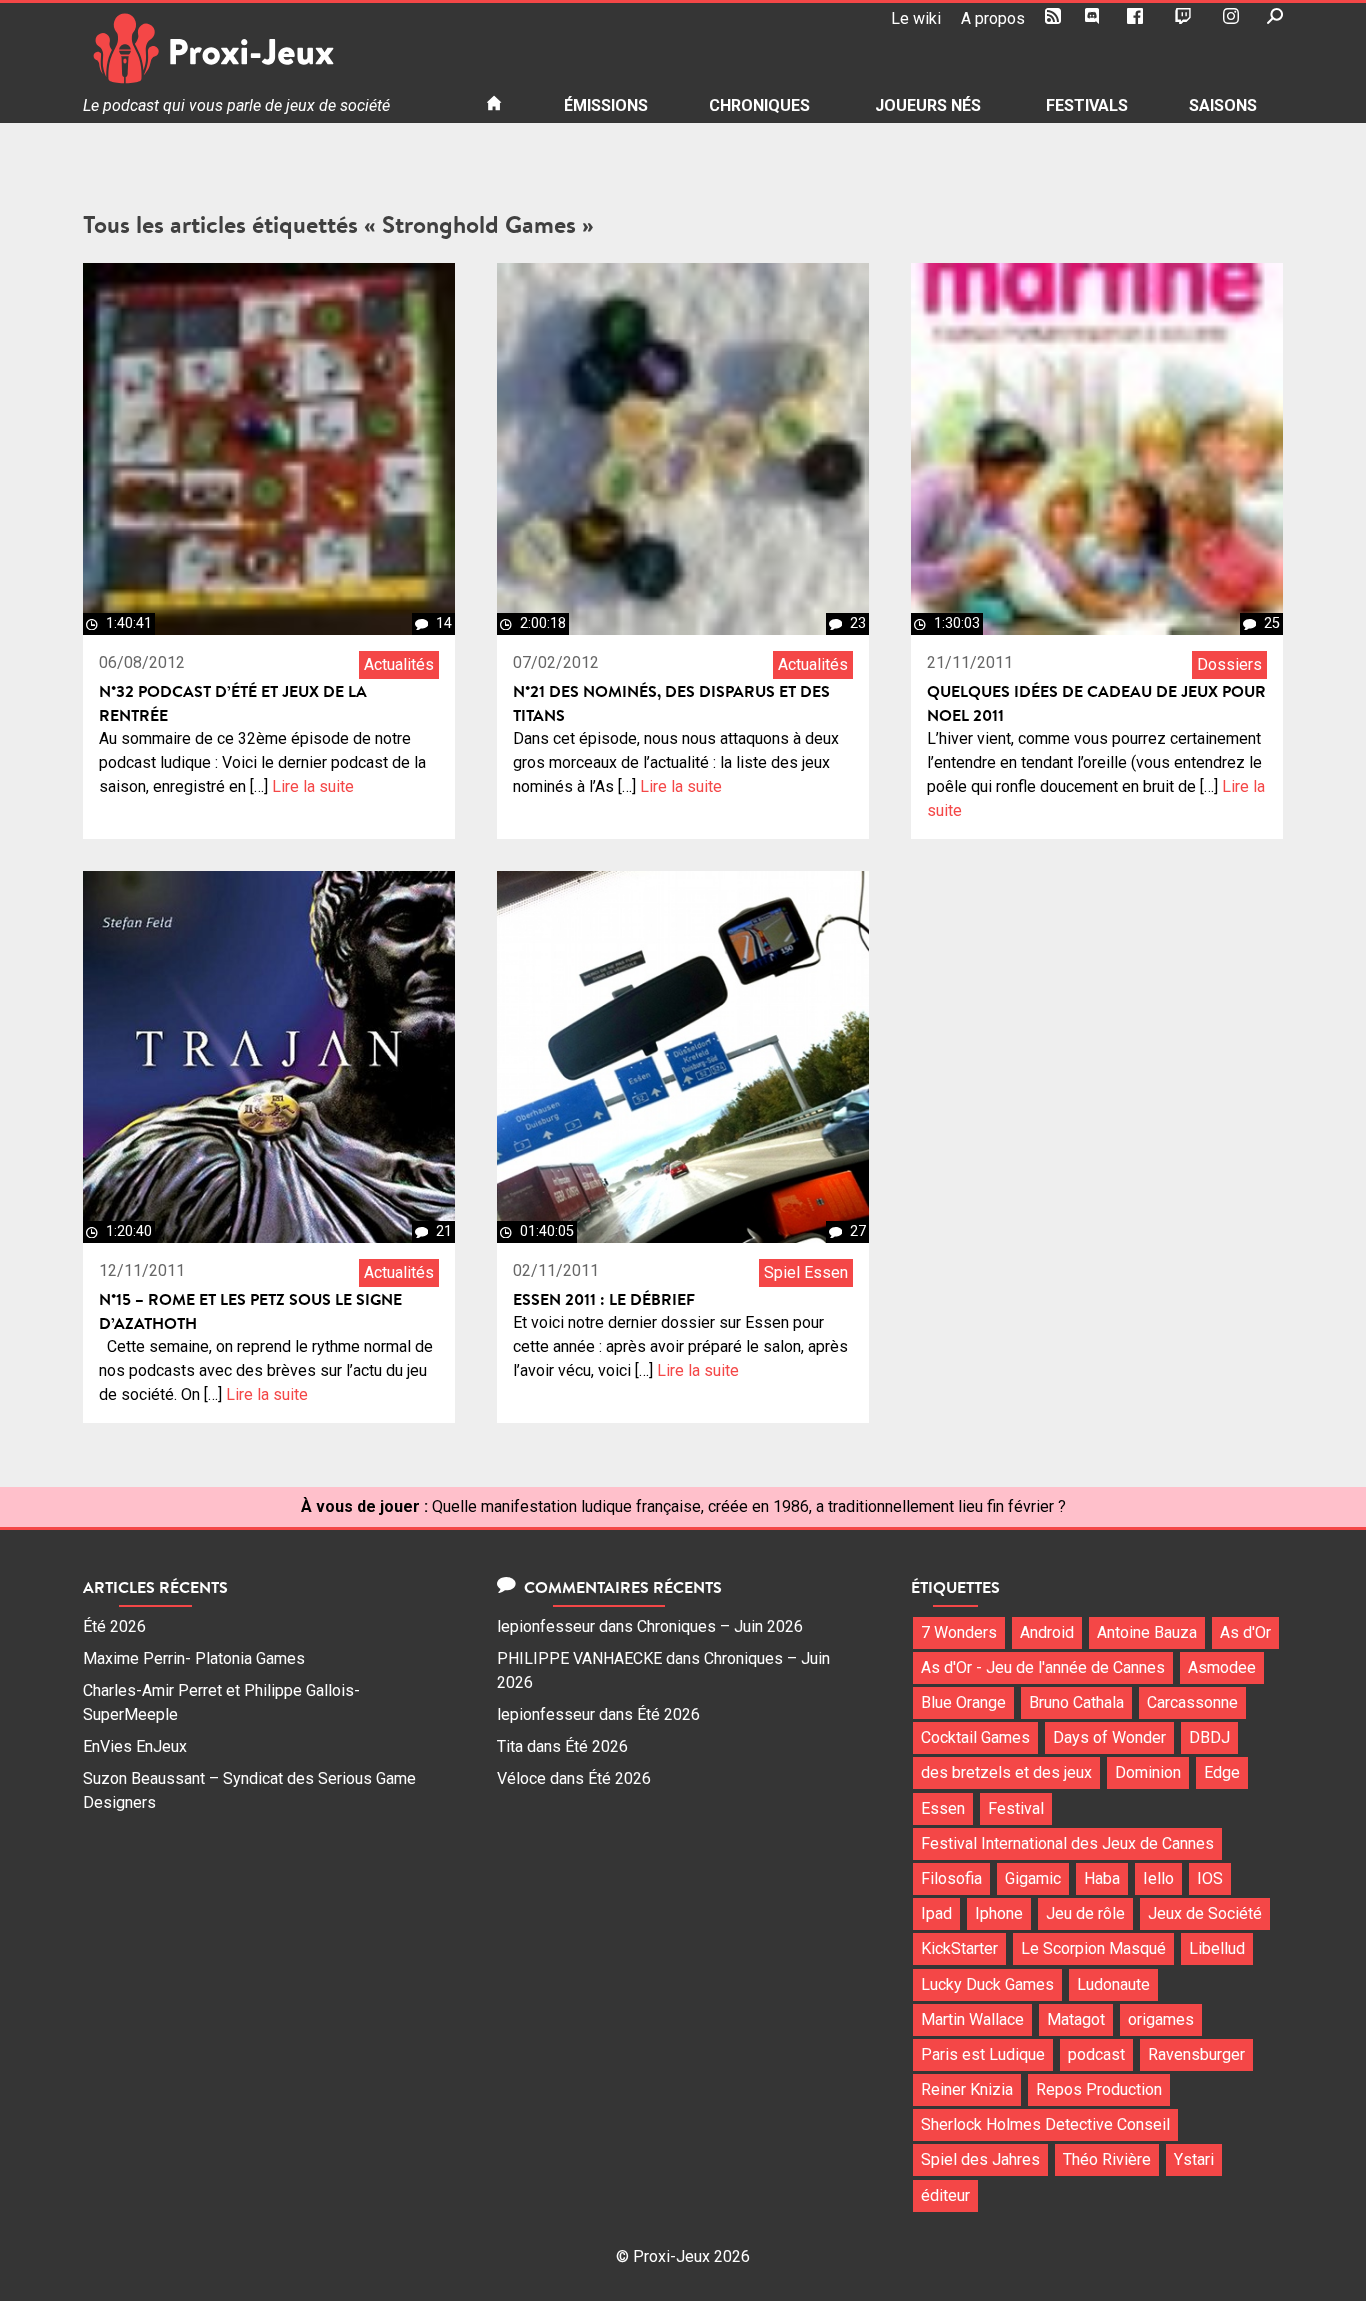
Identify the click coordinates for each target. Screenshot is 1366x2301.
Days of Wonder (1109, 1737)
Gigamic (1033, 1878)
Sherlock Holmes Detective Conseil (1045, 2124)
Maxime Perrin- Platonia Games (194, 1658)
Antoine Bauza (1147, 1632)
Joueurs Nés (928, 105)
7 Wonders (959, 1632)
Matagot (1076, 2019)
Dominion (1148, 1772)
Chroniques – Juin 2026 (720, 1626)
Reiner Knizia (967, 2089)
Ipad (936, 1913)
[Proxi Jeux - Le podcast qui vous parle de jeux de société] (268, 48)
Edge (1222, 1772)
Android (1047, 1632)
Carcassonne (1192, 1702)
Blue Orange (963, 1702)
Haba (1102, 1878)
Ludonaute (1113, 1984)
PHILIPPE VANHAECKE (579, 1658)
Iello (1158, 1878)
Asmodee (1222, 1667)
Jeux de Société (1205, 1913)
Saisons (1223, 105)
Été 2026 (114, 1626)
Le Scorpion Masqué (1093, 1948)
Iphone (999, 1913)
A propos (993, 18)
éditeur (945, 2195)
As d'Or (1245, 1632)
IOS (1210, 1878)
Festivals (1087, 105)
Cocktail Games (975, 1737)
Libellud (1217, 1948)
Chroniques (759, 105)
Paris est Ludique (983, 2054)
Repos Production (1099, 2089)
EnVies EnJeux (135, 1746)
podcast (1096, 2054)
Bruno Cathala (1076, 1702)
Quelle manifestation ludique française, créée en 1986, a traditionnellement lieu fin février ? (749, 1506)
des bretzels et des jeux (1006, 1772)
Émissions (606, 105)
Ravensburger (1196, 2054)
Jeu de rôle (1085, 1913)
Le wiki (916, 18)
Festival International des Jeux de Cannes (1067, 1843)
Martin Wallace (972, 2019)
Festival (1016, 1808)
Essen (943, 1808)
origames (1161, 2019)
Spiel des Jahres (980, 2159)
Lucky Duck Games (987, 1984)
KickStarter (959, 1948)
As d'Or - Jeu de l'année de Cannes (1043, 1667)
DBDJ (1209, 1737)
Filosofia (951, 1878)
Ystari (1194, 2159)
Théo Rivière (1107, 2159)
